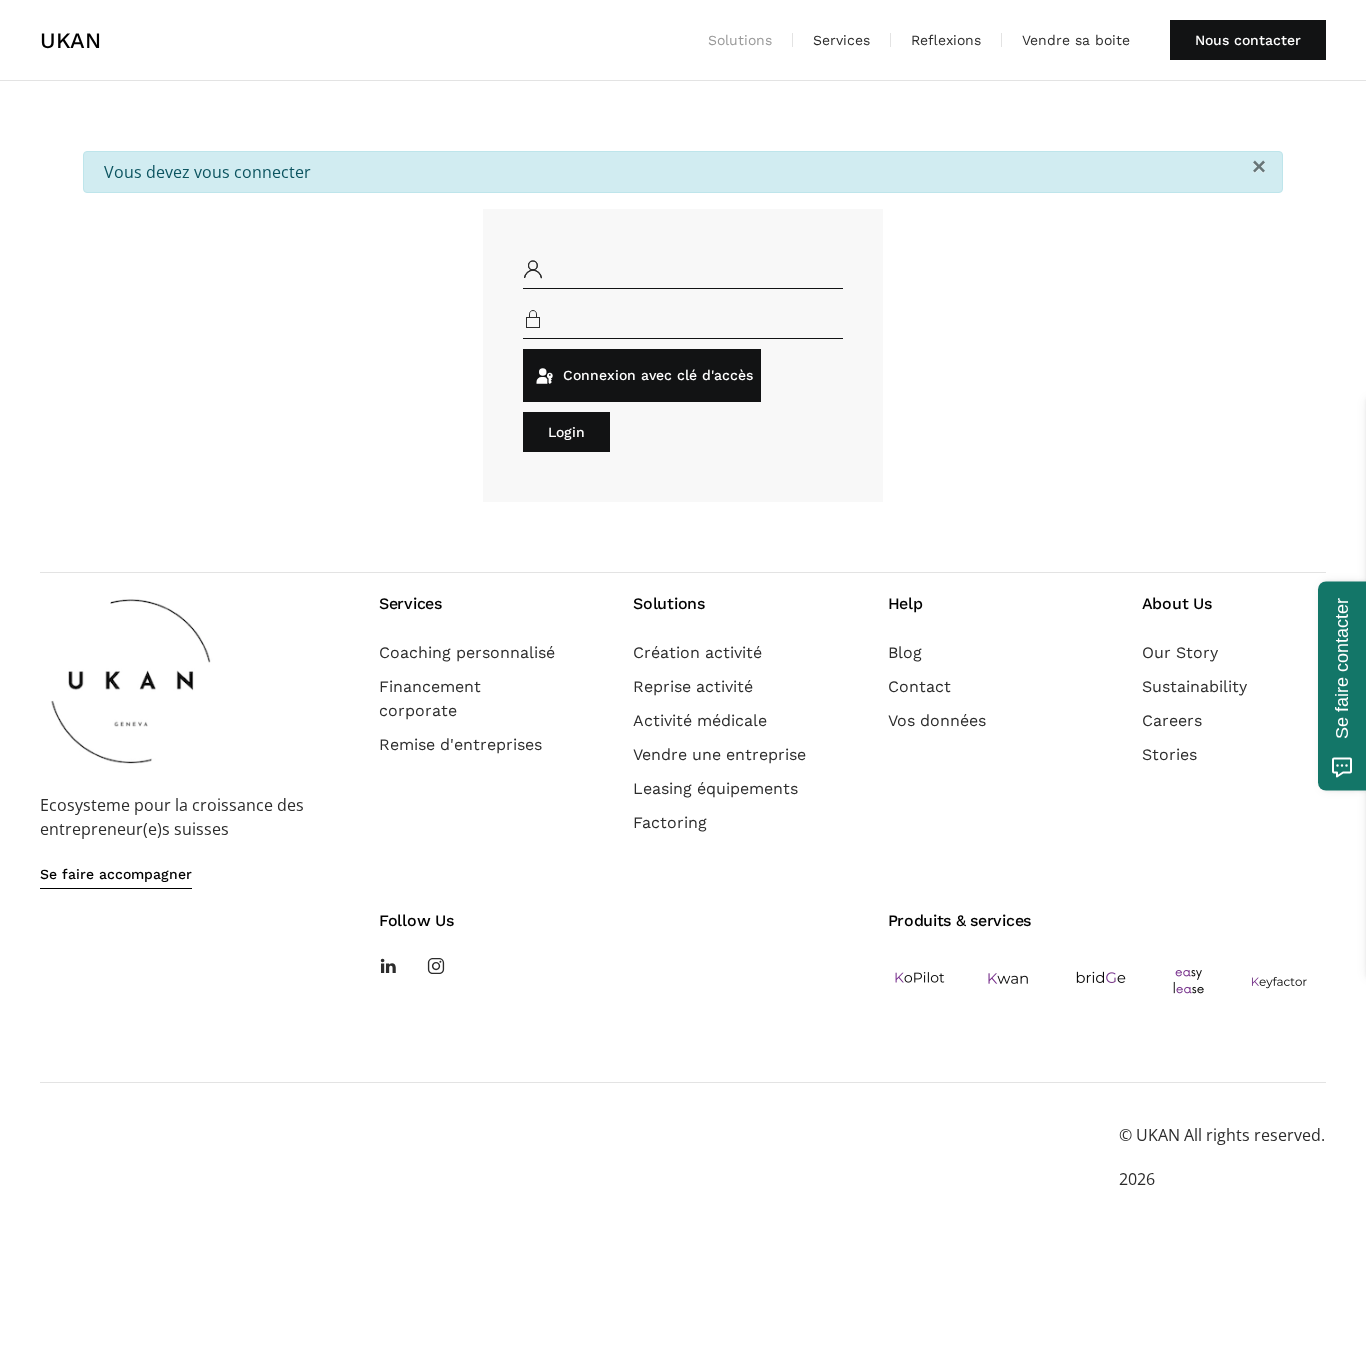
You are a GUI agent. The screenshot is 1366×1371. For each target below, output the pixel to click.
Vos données (937, 720)
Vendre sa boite (1076, 40)
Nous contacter (1248, 40)
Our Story (1180, 652)
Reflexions (946, 40)
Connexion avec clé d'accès (655, 375)
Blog (905, 652)
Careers (1172, 720)
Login (566, 432)
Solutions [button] (740, 40)
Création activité (697, 652)
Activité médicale (700, 720)
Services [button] (841, 40)
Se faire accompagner (116, 874)
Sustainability (1194, 686)
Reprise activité (693, 686)
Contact (919, 686)
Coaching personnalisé (467, 652)
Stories (1169, 754)
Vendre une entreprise (719, 754)
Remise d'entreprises (460, 744)
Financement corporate (430, 698)
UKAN (70, 40)
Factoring (670, 822)
